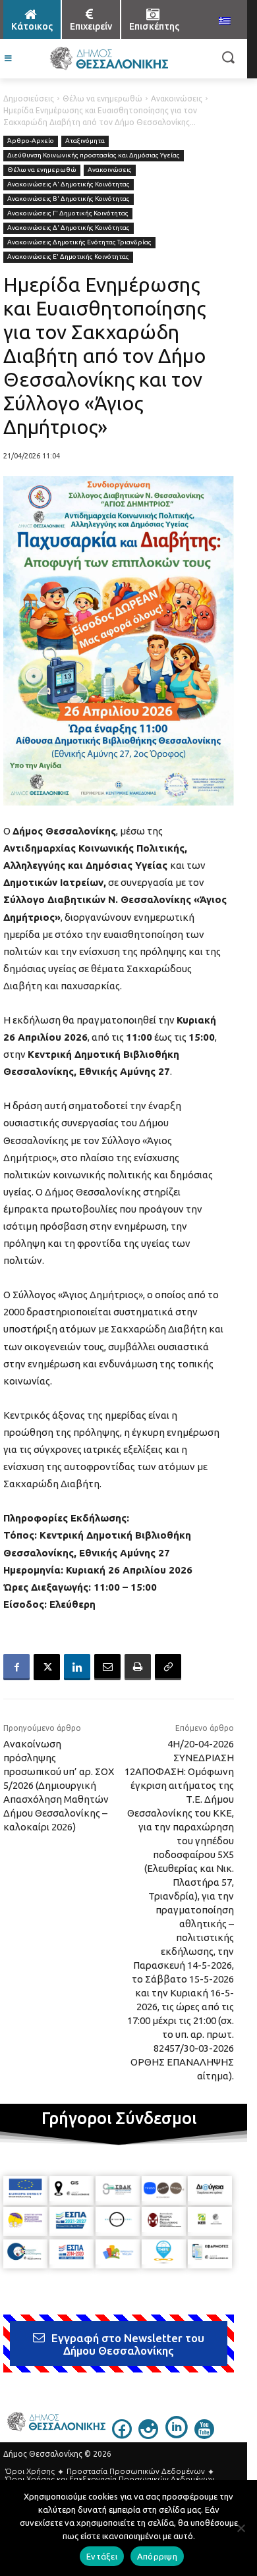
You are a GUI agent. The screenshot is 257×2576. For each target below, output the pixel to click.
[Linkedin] (77, 1667)
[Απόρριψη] (241, 2528)
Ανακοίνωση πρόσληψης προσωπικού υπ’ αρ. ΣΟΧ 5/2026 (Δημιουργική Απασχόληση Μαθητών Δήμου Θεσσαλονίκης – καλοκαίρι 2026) (59, 1785)
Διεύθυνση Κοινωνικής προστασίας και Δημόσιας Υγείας (94, 155)
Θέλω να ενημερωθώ (102, 98)
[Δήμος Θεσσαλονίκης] (109, 59)
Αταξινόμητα (85, 141)
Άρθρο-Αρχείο (31, 141)
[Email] (107, 1667)
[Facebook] (16, 1667)
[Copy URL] (168, 1667)
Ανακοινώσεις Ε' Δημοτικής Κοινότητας (68, 257)
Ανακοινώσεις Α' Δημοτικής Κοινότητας (69, 184)
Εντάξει (102, 2556)
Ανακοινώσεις (177, 98)
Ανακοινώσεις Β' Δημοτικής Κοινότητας (69, 199)
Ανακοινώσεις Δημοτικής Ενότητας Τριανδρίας (79, 242)
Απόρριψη (157, 2556)
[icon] (122, 2435)
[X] (47, 1667)
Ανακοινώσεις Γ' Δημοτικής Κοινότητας (68, 213)
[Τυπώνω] (138, 1667)
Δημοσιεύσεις (29, 98)
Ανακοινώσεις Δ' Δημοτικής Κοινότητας (69, 228)
